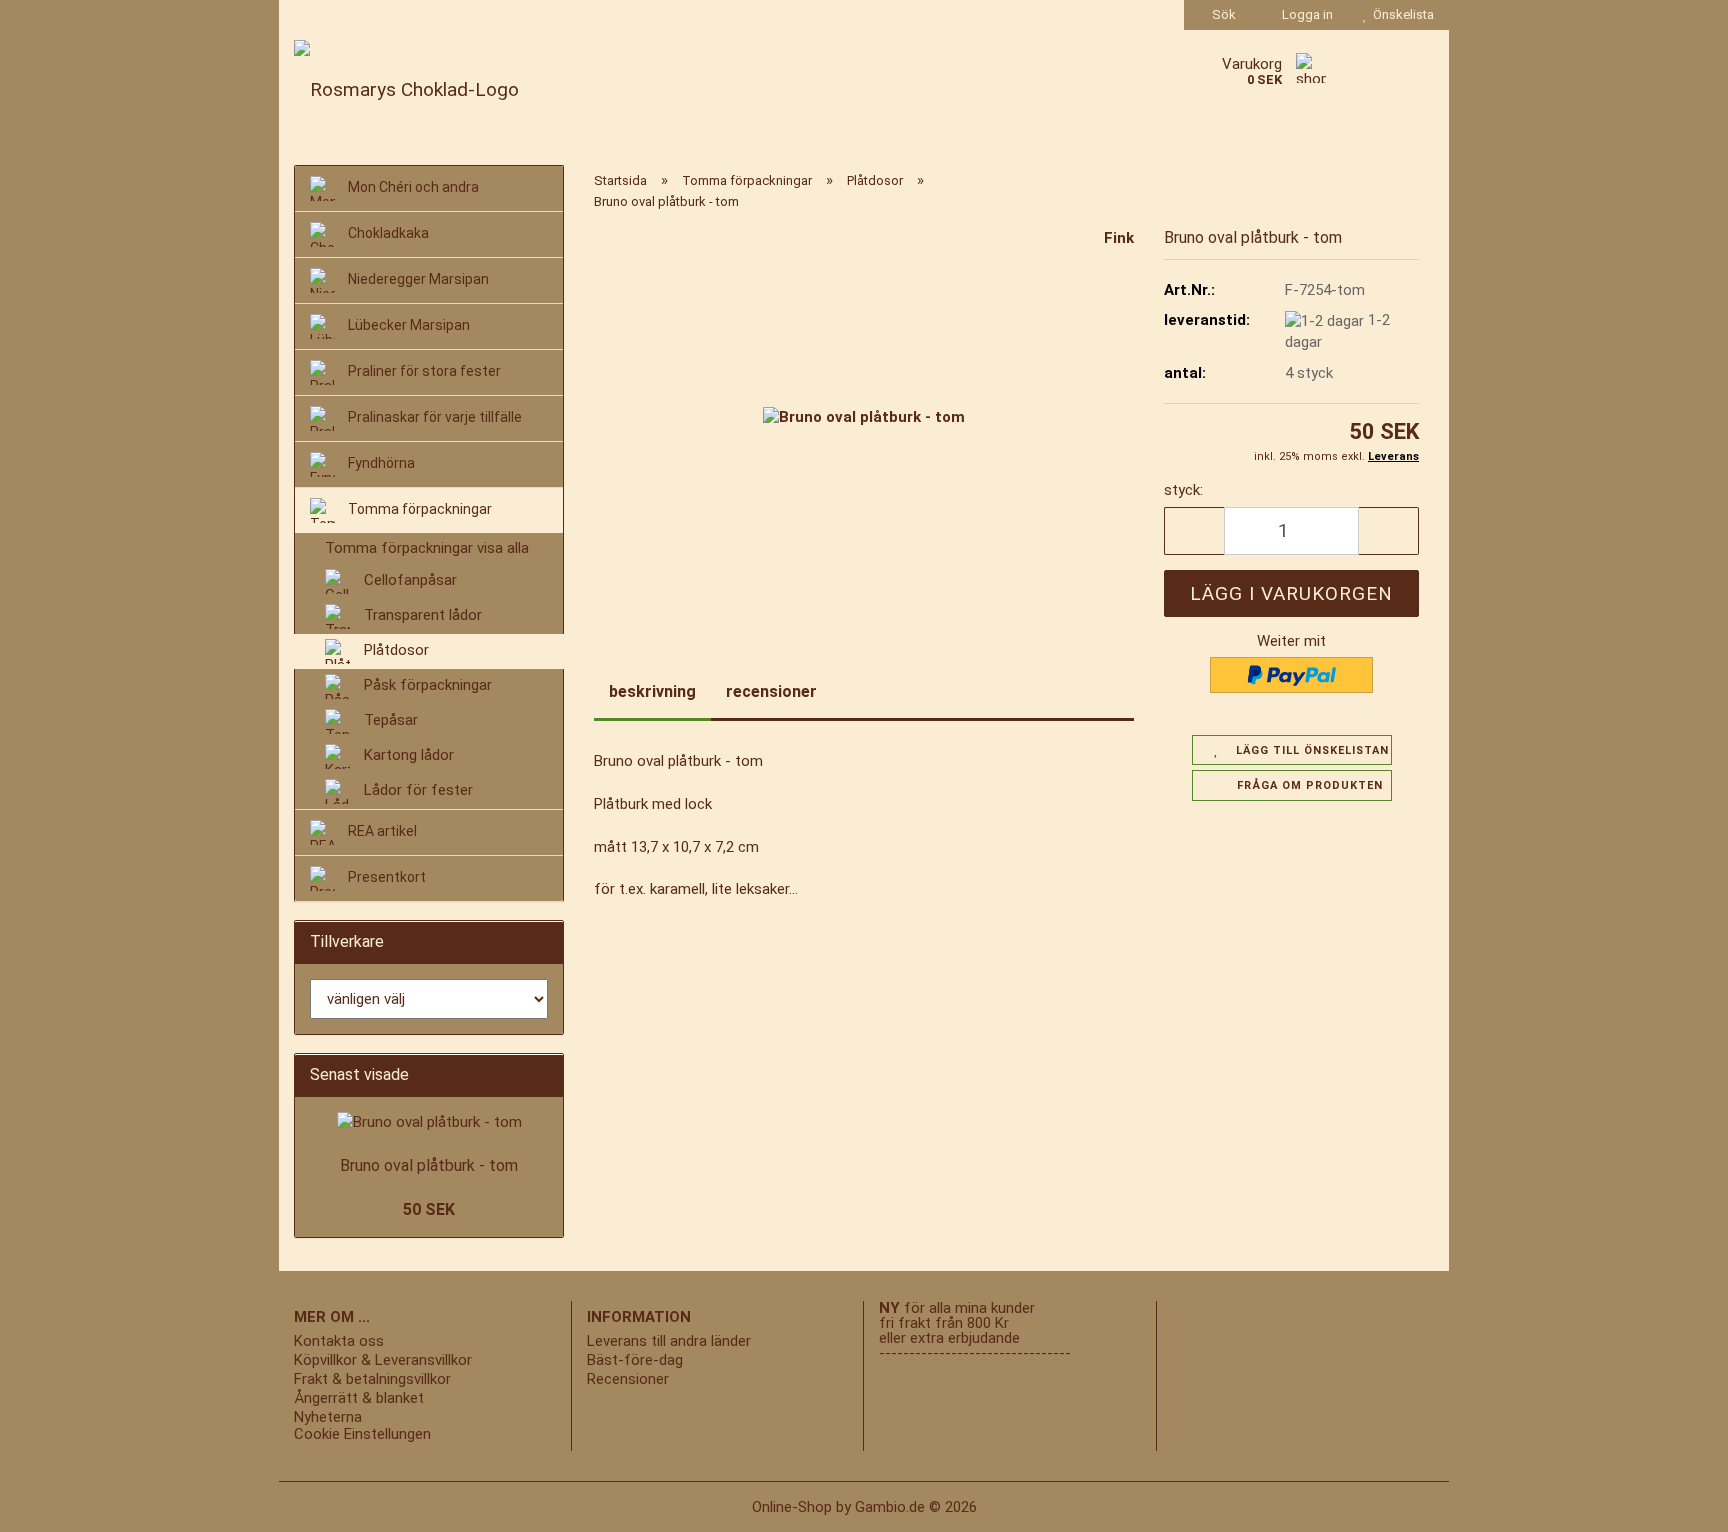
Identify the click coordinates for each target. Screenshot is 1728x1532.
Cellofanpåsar (408, 581)
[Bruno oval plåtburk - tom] (864, 417)
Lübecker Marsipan (407, 325)
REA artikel (381, 832)
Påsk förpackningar (426, 686)
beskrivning (652, 691)
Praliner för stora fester (423, 371)
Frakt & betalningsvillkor (372, 1379)
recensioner (771, 691)
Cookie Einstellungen (362, 1434)
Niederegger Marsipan (417, 279)
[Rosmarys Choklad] (474, 90)
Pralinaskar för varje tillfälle (433, 417)
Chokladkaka (387, 233)
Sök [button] (1222, 14)
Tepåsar (389, 721)
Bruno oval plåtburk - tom (429, 1165)
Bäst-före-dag (635, 1360)
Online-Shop (792, 1507)
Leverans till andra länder (669, 1341)
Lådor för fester (416, 791)
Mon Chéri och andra (412, 187)
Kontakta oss (339, 1341)
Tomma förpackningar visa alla (427, 548)
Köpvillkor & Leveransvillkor (383, 1360)
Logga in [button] (1304, 14)
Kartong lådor (407, 756)
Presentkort (385, 878)
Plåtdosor (394, 651)
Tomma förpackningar (418, 509)
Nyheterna (328, 1417)
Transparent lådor (421, 616)
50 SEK (429, 1209)
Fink (1119, 238)
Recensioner (628, 1379)
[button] (1194, 531)
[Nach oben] (55, 1502)
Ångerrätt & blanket (359, 1398)
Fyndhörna (380, 463)
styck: (1183, 490)
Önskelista (1400, 14)
